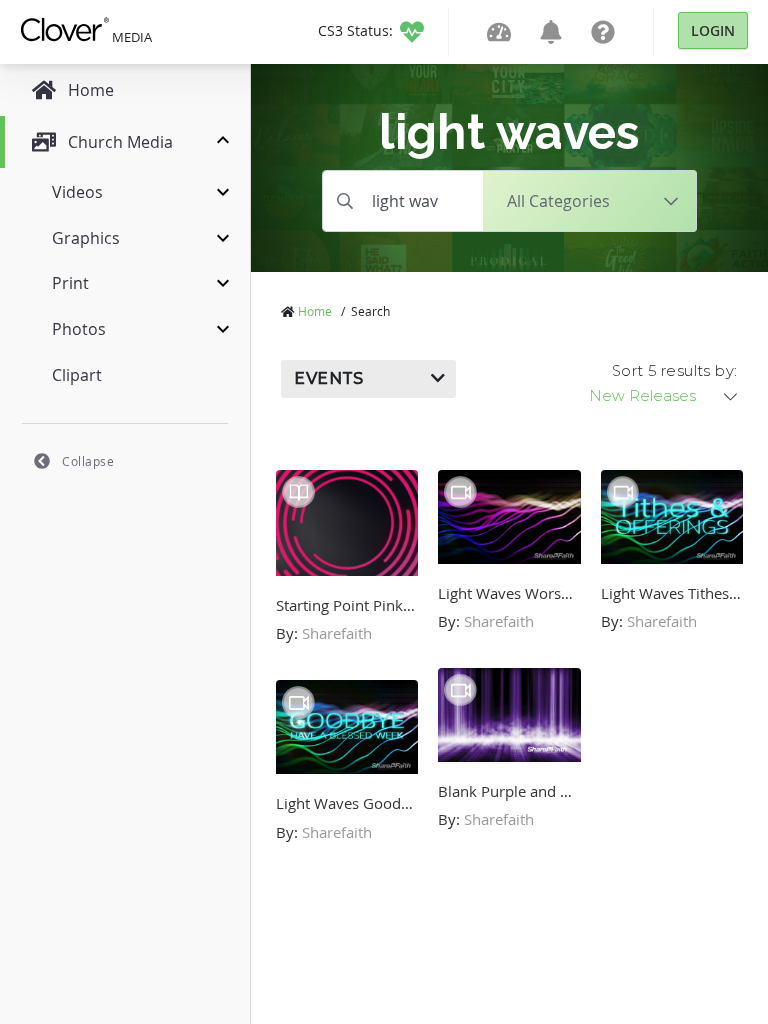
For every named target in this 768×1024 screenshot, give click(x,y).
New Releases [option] (642, 396)
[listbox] (665, 396)
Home (315, 311)
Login (713, 30)
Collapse (88, 461)
